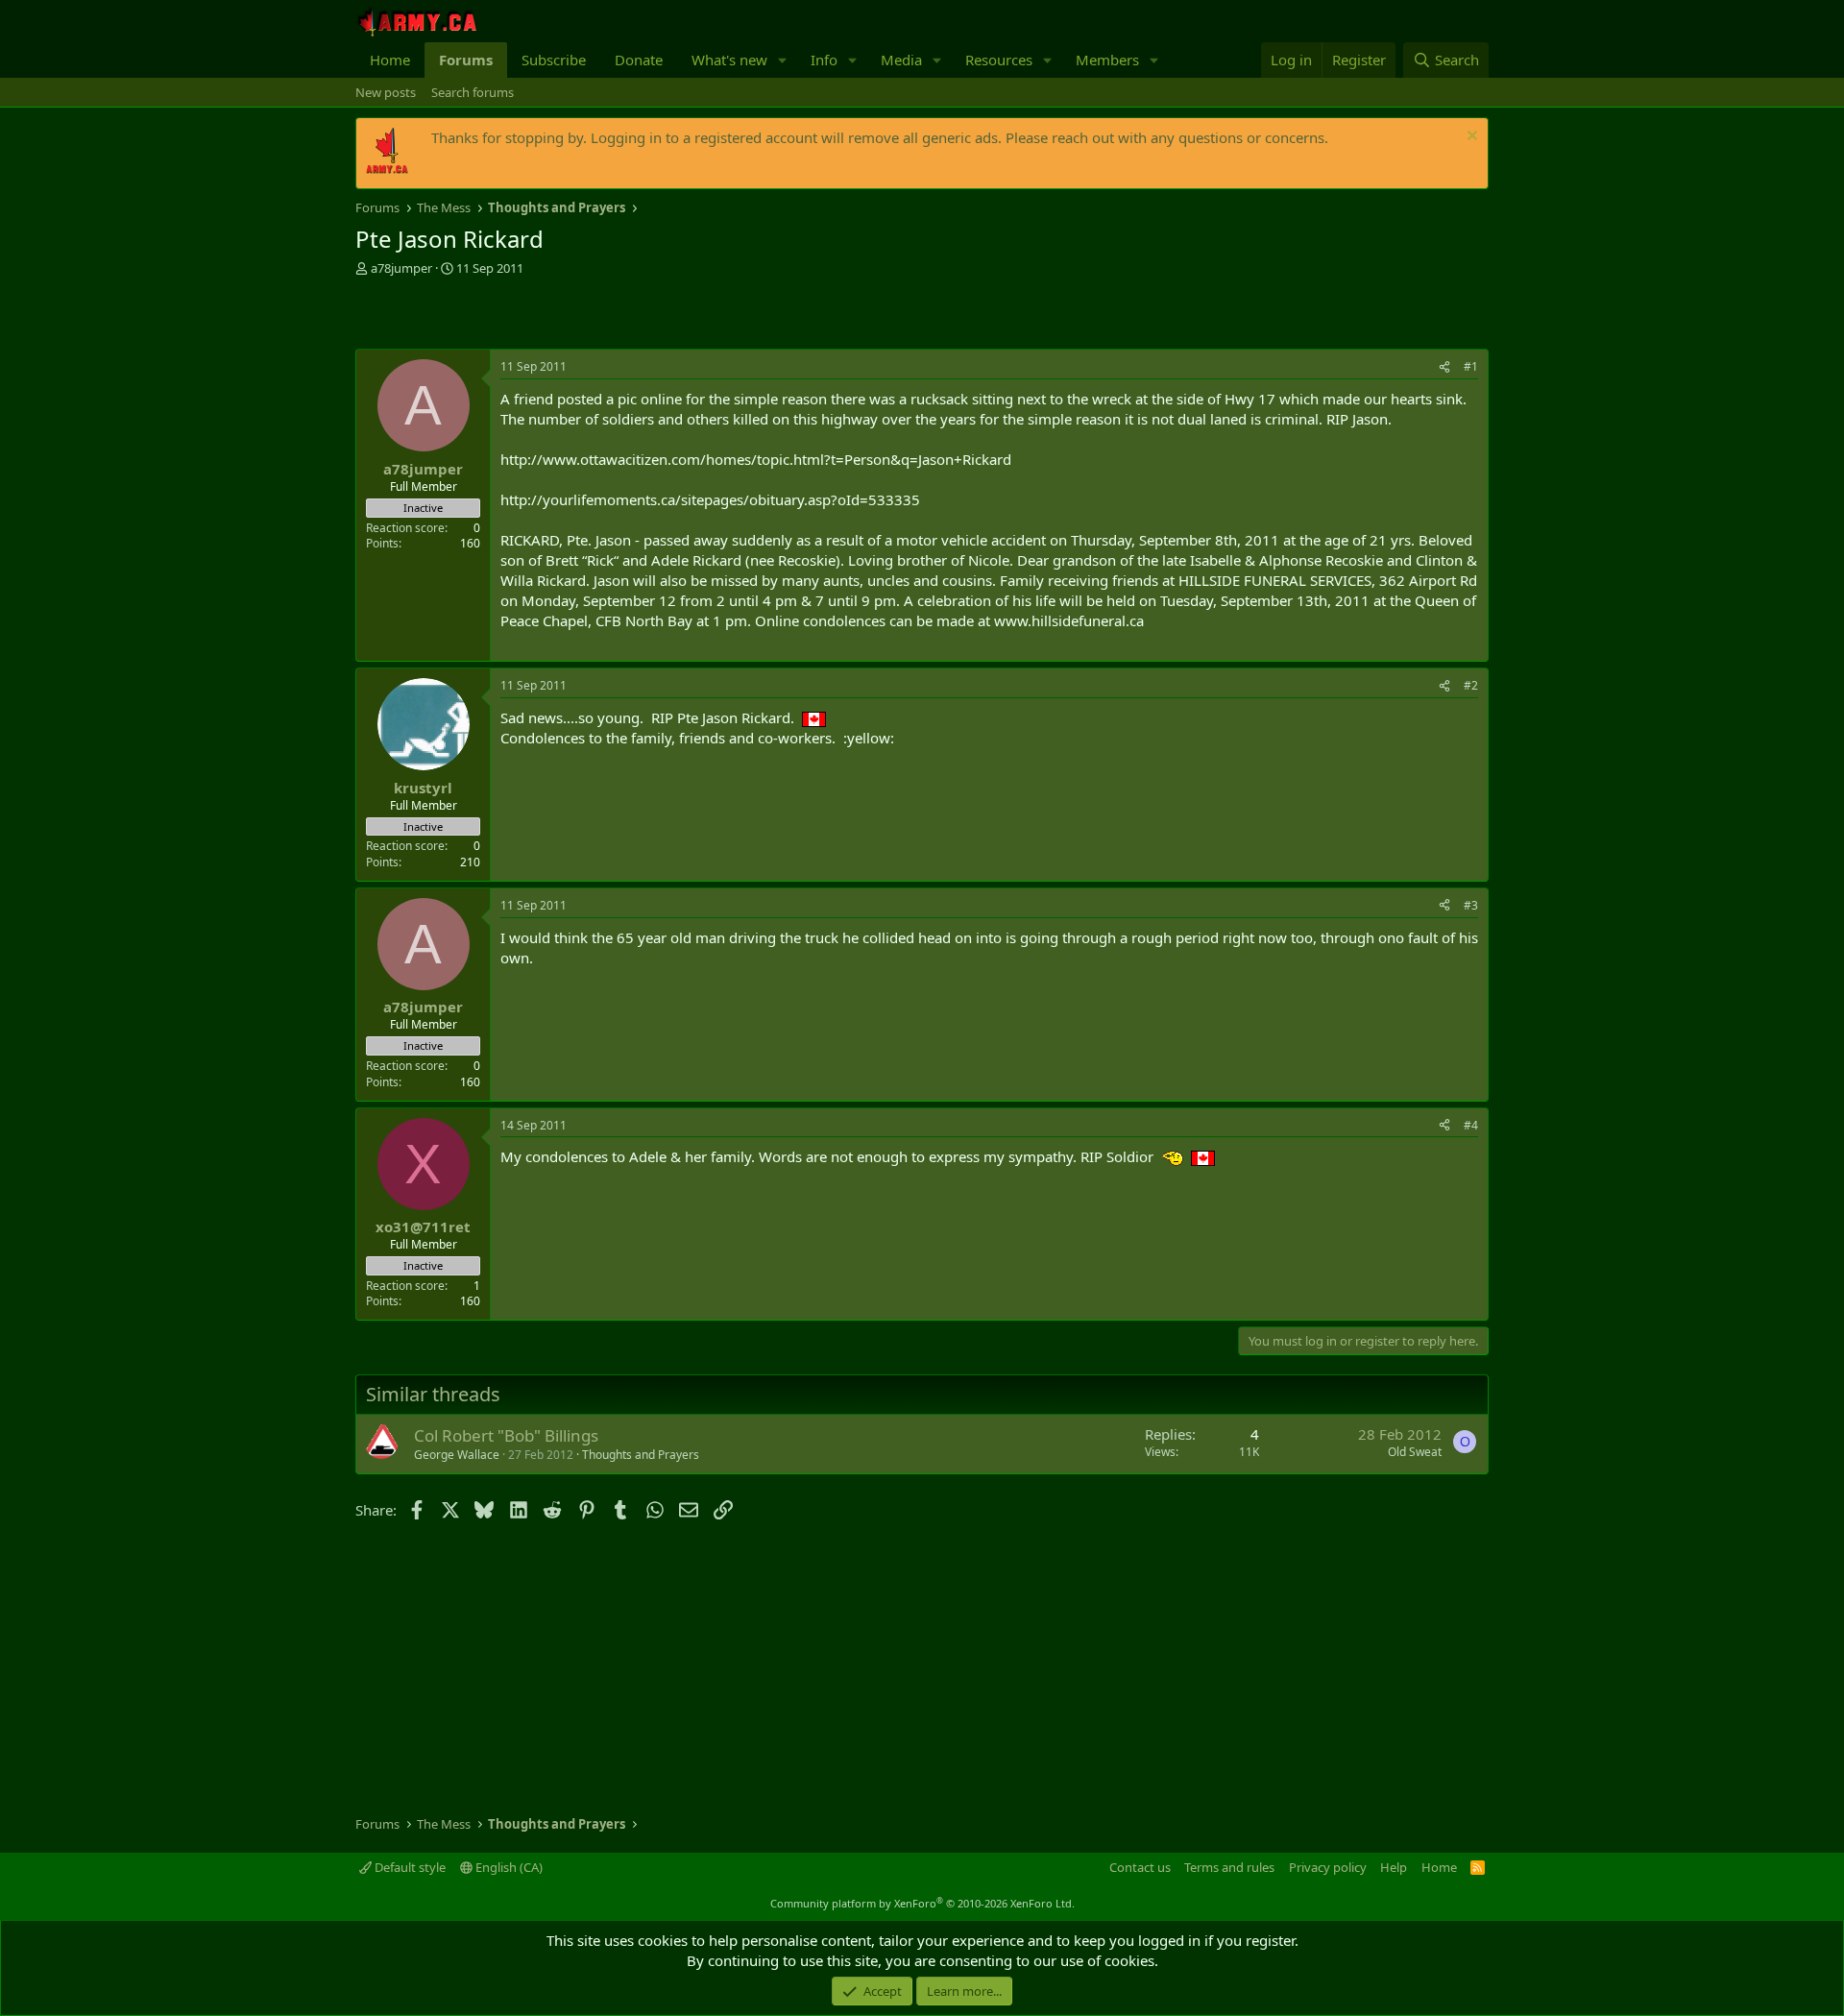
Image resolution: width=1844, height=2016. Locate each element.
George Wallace (457, 1455)
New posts (386, 92)
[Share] (1444, 367)
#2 (1471, 685)
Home (390, 60)
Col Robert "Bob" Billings (506, 1435)
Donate (639, 60)
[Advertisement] (580, 315)
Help (1394, 1867)
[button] (783, 60)
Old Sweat (1415, 1452)
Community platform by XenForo (922, 1903)
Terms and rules (1229, 1867)
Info (824, 60)
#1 (1471, 366)
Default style (409, 1867)
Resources (999, 60)
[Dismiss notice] (1470, 138)
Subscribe (554, 60)
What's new (729, 60)
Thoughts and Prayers (641, 1455)
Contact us (1140, 1867)
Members (1107, 60)
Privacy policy (1328, 1867)
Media (901, 60)
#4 (1471, 1125)
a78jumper (401, 268)
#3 (1471, 905)
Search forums (473, 92)
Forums (466, 60)
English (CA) (508, 1867)
